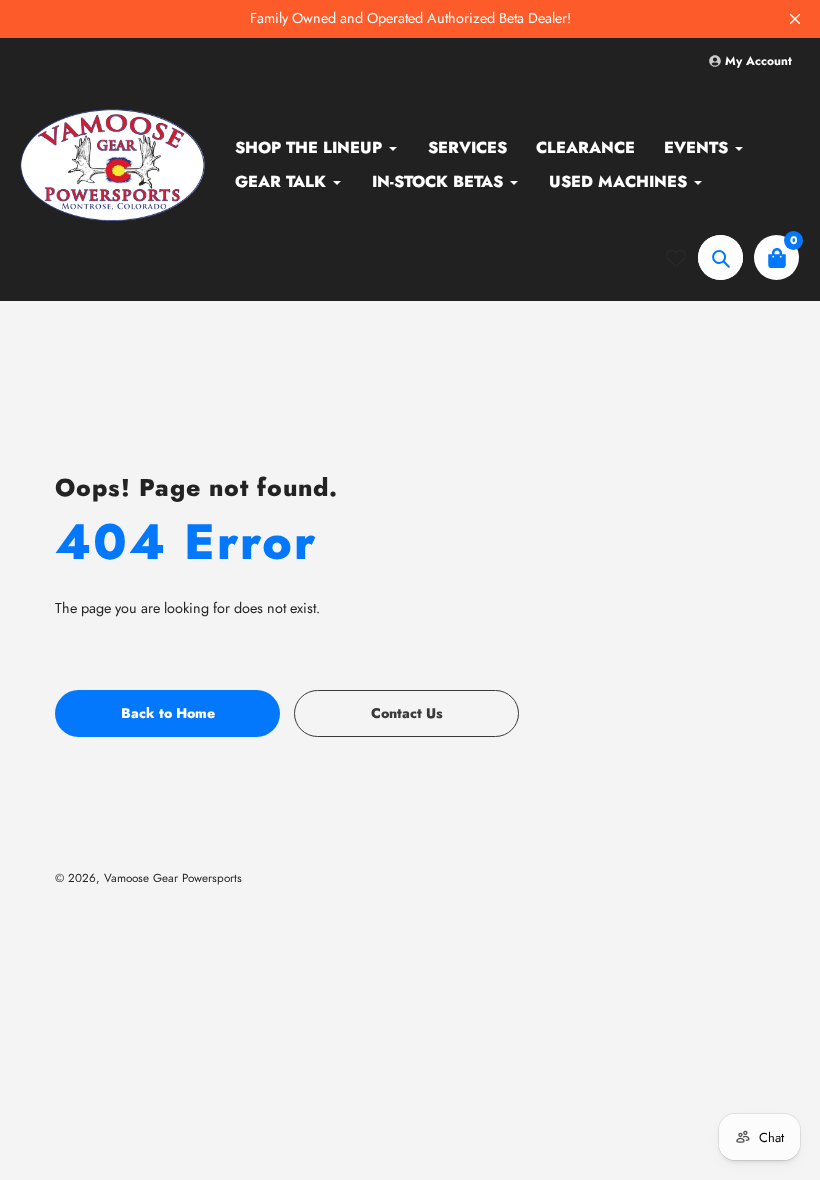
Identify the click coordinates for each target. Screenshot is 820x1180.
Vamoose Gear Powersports (173, 877)
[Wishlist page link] (676, 258)
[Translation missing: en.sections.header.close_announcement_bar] (795, 19)
